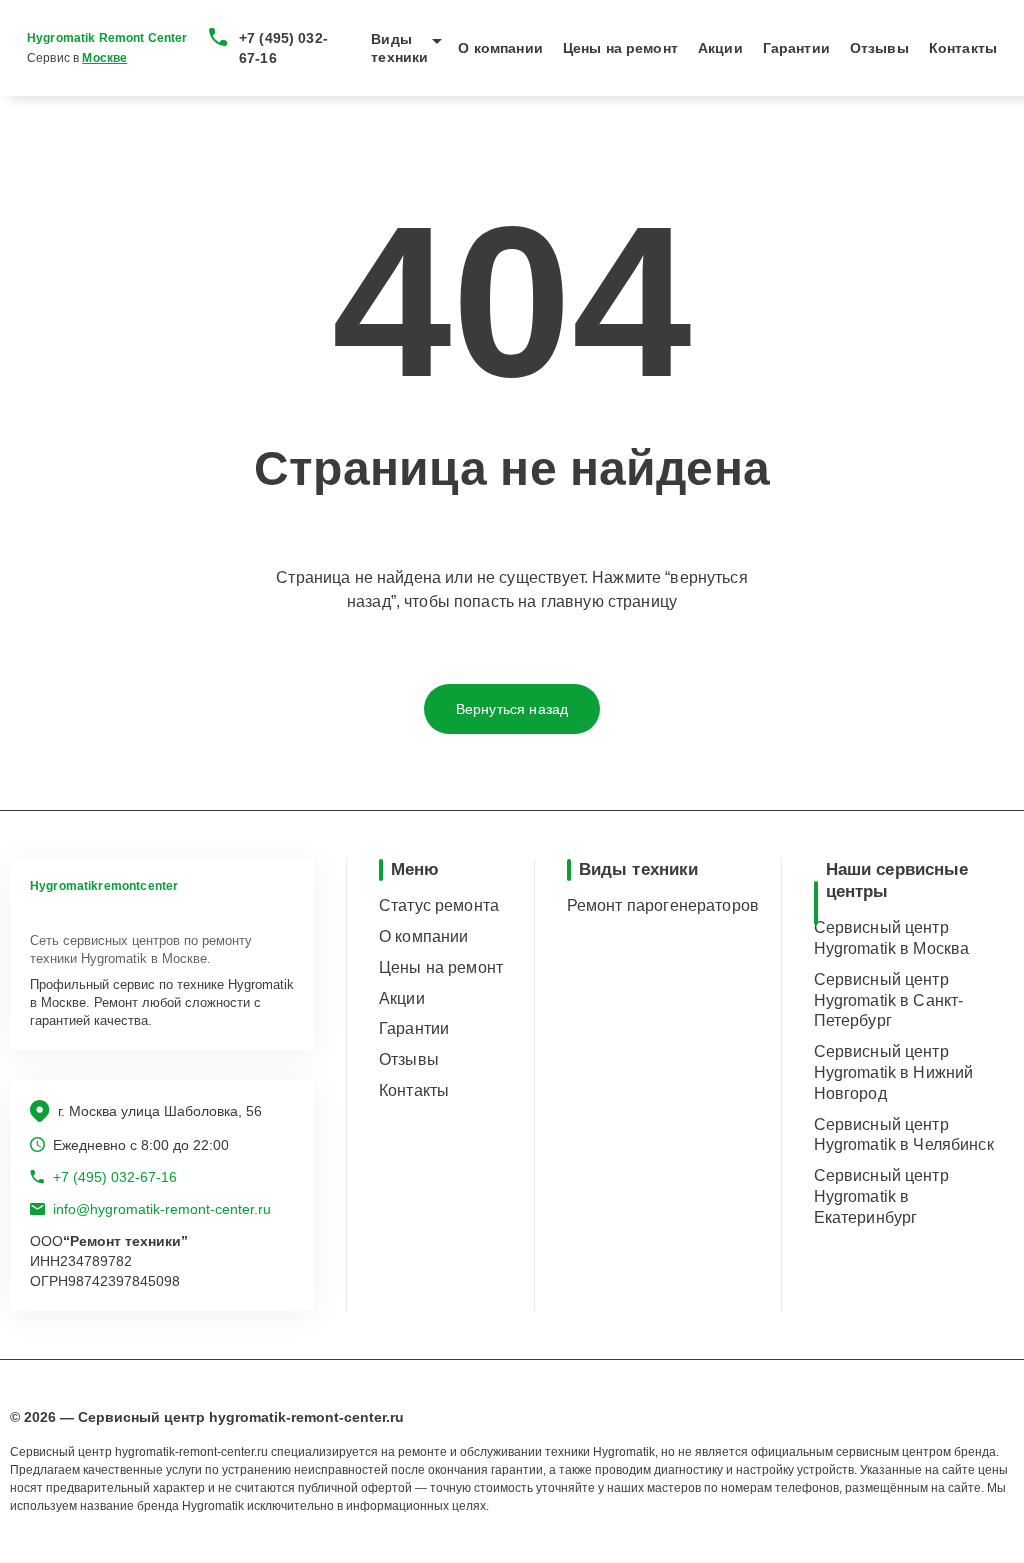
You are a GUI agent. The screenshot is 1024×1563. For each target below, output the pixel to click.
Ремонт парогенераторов (663, 905)
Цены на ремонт (620, 48)
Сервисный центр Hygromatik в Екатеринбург (881, 1196)
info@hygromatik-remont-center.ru (162, 1209)
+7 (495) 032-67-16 (283, 48)
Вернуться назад (512, 709)
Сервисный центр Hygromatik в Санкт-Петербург (889, 1000)
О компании (500, 48)
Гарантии (796, 48)
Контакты (963, 48)
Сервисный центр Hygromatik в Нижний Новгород (894, 1072)
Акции (720, 48)
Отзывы (879, 48)
